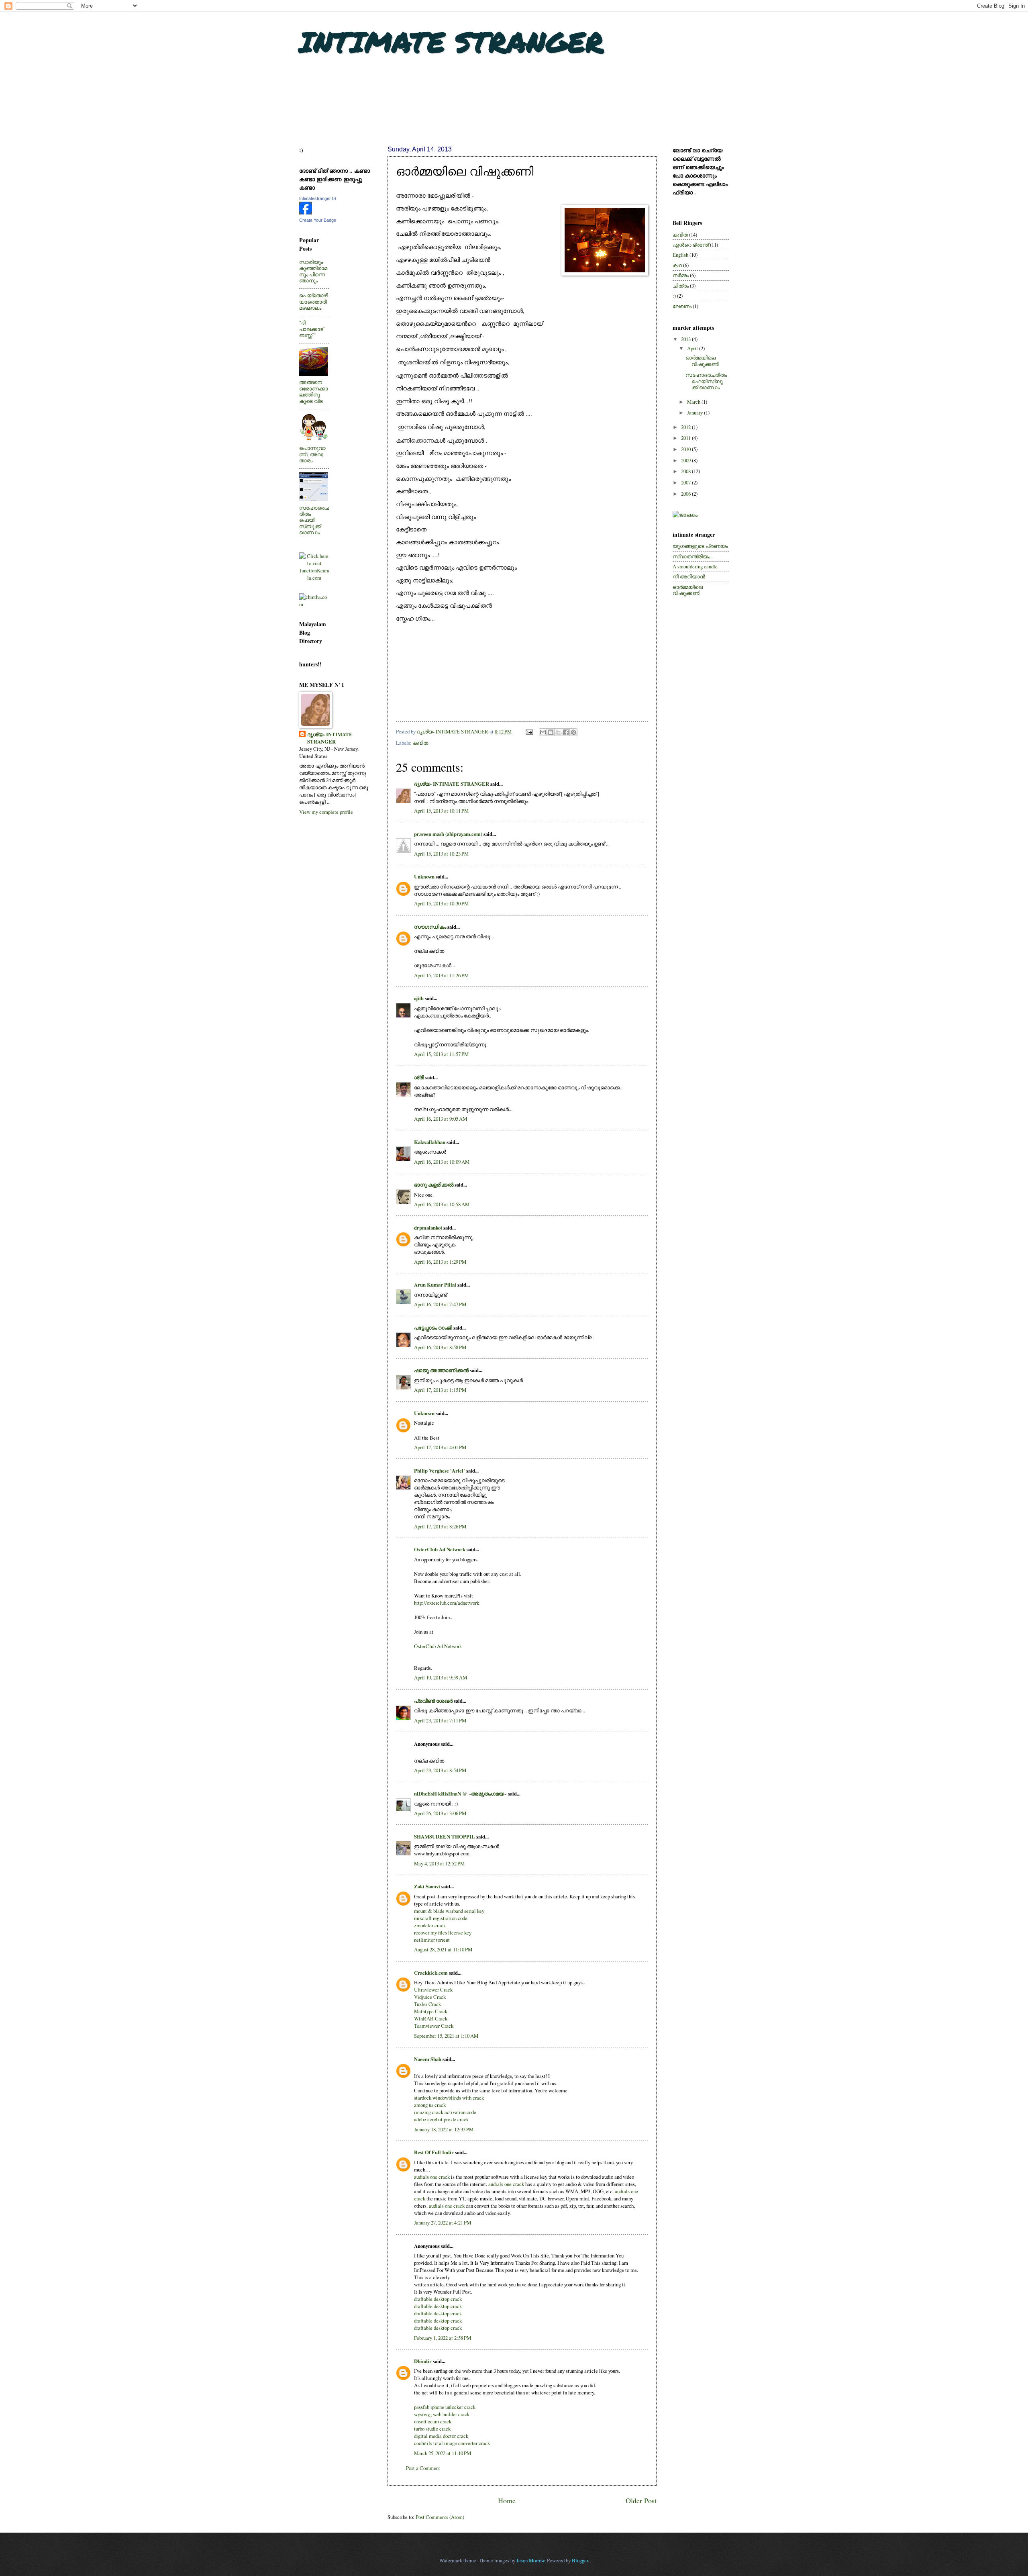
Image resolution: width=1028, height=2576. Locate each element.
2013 (686, 339)
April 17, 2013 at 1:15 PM (440, 1390)
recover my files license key (443, 1933)
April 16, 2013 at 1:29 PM (440, 1262)
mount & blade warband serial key (449, 1911)
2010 (686, 449)
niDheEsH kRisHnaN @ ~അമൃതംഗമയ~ (460, 1794)
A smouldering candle (695, 566)
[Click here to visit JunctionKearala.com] (314, 578)
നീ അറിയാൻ (689, 576)
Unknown (424, 876)
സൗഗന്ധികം (430, 927)
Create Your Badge (318, 220)
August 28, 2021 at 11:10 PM (443, 1949)
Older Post (641, 2500)
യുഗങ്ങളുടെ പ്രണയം (700, 546)
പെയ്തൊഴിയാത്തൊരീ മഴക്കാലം (314, 301)
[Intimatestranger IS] (306, 212)
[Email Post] (529, 731)
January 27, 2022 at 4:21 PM (443, 2223)
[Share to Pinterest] (573, 732)
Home (507, 2500)
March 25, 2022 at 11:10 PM (443, 2453)
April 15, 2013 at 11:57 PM (441, 1054)
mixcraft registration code (441, 1918)
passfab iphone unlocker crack (445, 2407)
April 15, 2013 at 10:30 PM (441, 903)
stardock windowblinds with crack (449, 2098)
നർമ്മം (681, 275)
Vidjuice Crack (430, 1997)
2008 (686, 471)
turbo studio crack (432, 2429)
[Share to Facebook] (566, 732)
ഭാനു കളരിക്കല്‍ (434, 1185)
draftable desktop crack (438, 2299)
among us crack (430, 2105)
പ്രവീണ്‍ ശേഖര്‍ (433, 1701)
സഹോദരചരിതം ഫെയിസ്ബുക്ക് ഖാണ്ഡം (314, 520)
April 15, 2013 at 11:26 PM (441, 975)
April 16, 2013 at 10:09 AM (442, 1162)
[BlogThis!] (551, 732)
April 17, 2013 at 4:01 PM (440, 1447)
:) (674, 296)
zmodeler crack (430, 1925)
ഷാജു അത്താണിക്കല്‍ (441, 1370)
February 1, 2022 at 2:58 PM (443, 2338)
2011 (686, 438)
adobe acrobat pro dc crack (441, 2119)
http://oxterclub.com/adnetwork (447, 1603)
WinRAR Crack (431, 2018)
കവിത (420, 743)
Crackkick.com (431, 1973)
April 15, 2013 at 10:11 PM (441, 811)
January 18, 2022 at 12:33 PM (444, 2129)
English (680, 255)
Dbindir (423, 2361)
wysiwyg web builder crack (442, 2414)
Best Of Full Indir (434, 2152)
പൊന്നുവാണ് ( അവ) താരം (312, 454)
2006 (686, 494)
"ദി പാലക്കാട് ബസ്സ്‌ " (311, 329)
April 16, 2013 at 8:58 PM (440, 1347)
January (696, 413)
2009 (686, 460)
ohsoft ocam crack (433, 2421)
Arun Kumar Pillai (435, 1285)
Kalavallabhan (430, 1142)
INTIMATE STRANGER (451, 41)
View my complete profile (326, 812)
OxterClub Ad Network (440, 1549)
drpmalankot (428, 1228)
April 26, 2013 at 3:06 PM (440, 1813)
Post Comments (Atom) (440, 2517)
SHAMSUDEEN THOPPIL (445, 1836)
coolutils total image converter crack (452, 2443)
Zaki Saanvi (427, 1886)
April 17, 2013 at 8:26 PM (440, 1526)
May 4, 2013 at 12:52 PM (439, 1863)
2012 (686, 427)
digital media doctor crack (441, 2436)
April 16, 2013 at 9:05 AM (441, 1119)
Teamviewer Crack (434, 2026)
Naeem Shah (428, 2059)
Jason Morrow (530, 2560)
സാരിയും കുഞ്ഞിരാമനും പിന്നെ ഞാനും (313, 271)
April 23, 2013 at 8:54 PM (440, 1770)
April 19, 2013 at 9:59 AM (441, 1677)
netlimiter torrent (432, 1940)
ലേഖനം (682, 306)
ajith (419, 998)
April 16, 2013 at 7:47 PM (440, 1304)
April (693, 348)
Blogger (580, 2560)
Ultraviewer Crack (433, 1990)
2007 (686, 482)
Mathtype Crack (431, 2011)
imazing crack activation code (445, 2112)
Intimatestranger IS (318, 198)
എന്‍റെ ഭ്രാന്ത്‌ (691, 245)
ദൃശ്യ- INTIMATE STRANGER (452, 784)
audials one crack (432, 2177)
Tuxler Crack (427, 2004)
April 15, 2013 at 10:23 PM (441, 854)
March (694, 402)
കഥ (677, 265)
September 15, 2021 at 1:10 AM (446, 2036)
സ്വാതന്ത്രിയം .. (693, 556)
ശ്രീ (419, 1077)
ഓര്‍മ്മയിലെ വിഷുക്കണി (702, 361)
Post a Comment (423, 2468)
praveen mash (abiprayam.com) (448, 834)
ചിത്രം (681, 286)
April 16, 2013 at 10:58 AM (442, 1204)
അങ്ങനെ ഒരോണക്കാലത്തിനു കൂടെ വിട (314, 391)
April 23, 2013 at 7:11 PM (440, 1720)
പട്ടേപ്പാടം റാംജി (433, 1328)
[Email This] (543, 732)
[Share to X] (558, 732)
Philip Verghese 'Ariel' (440, 1471)
